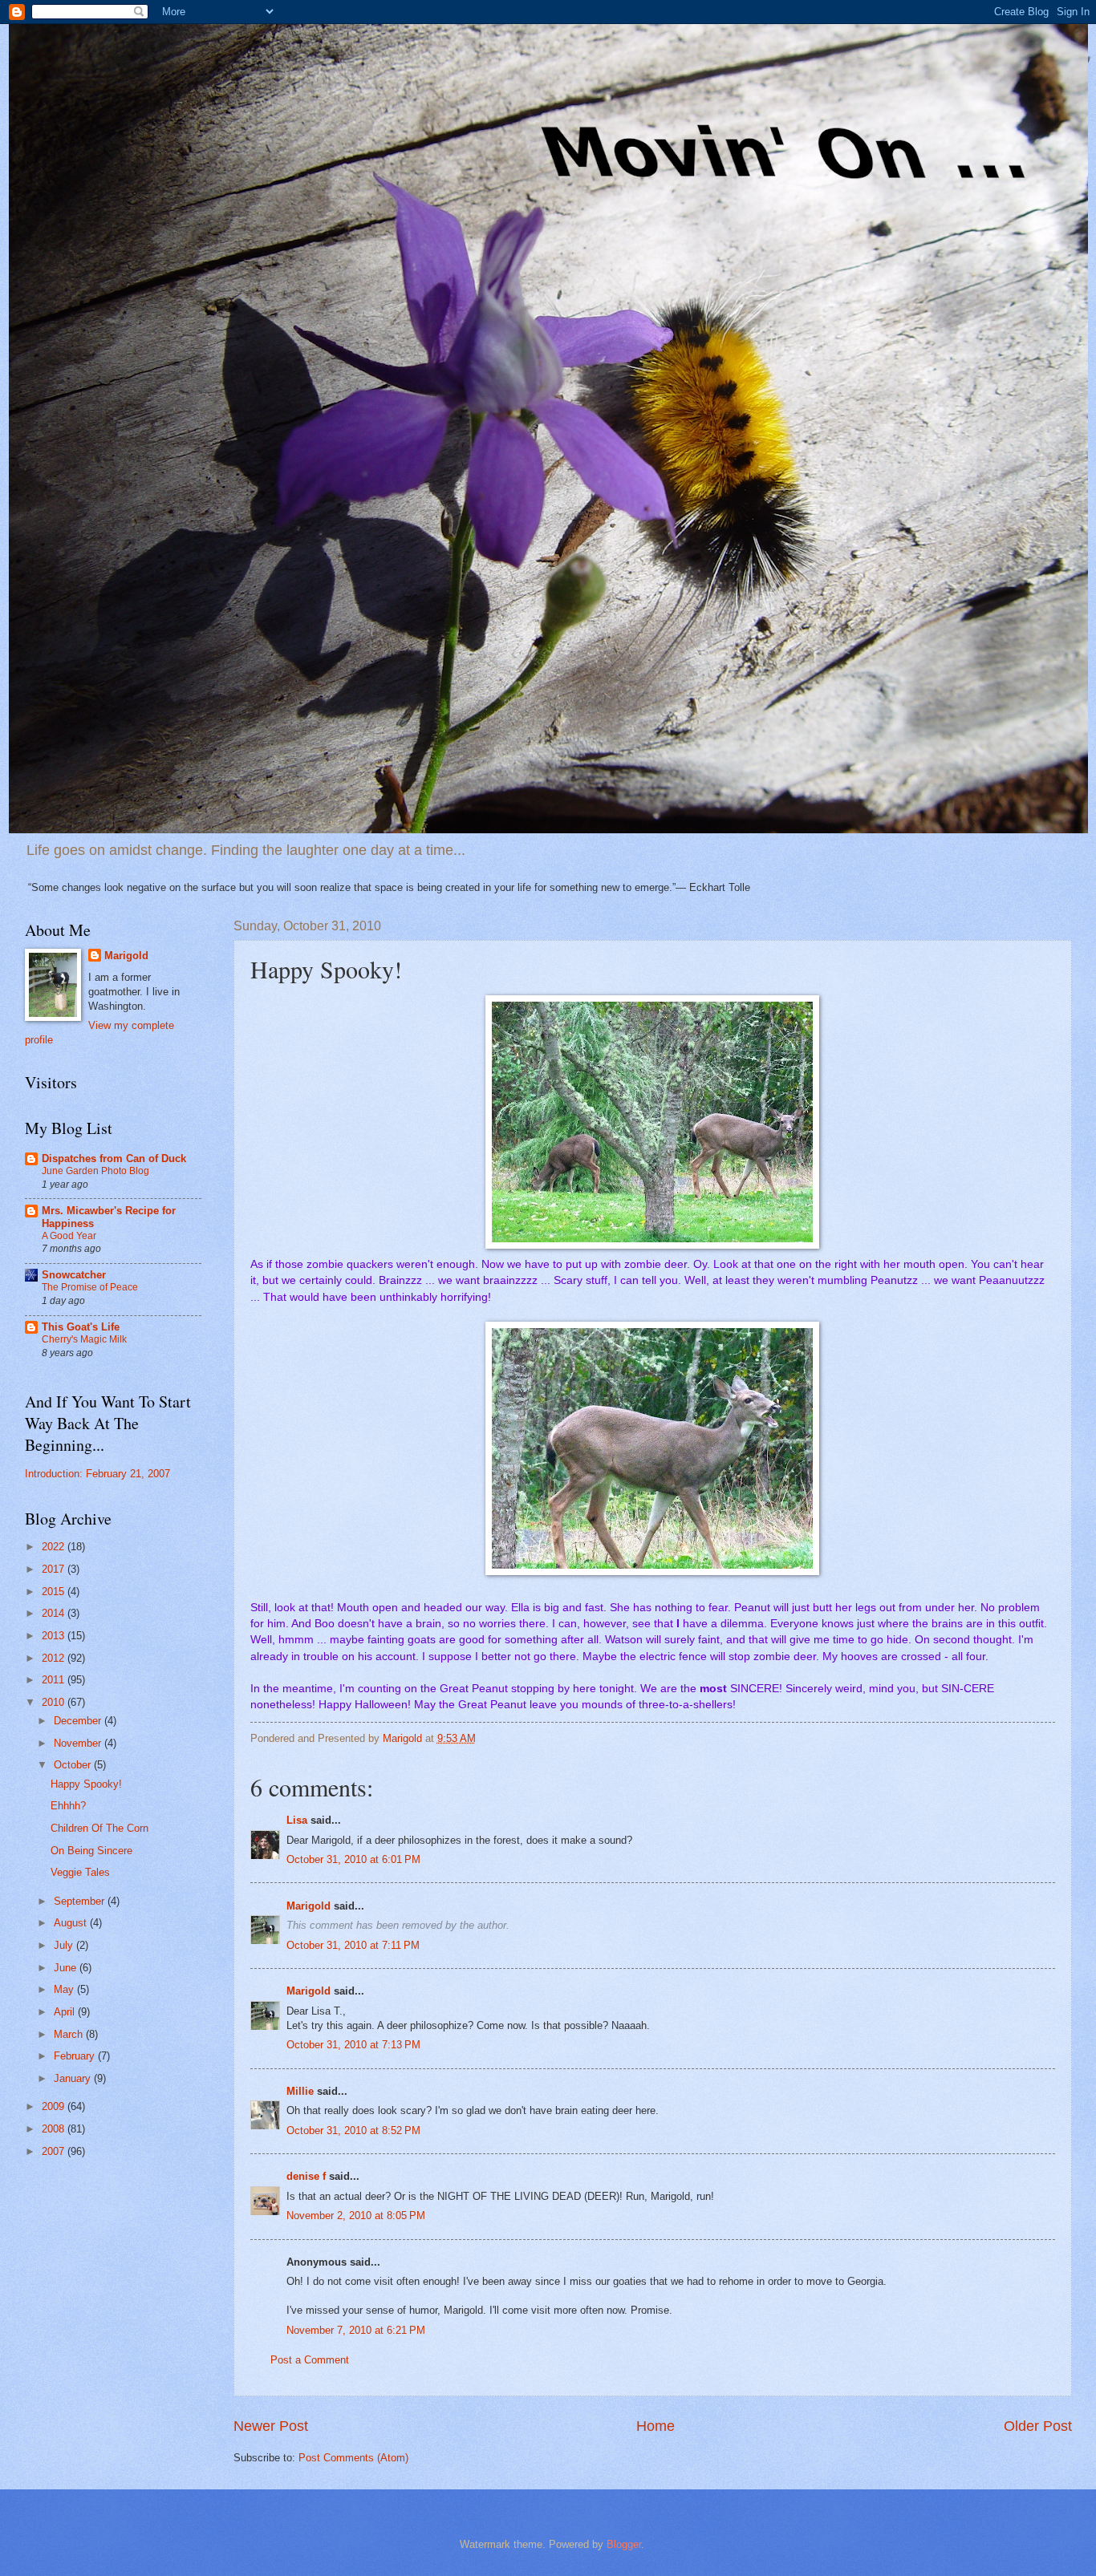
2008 (55, 2129)
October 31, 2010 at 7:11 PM (353, 1945)
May (65, 1989)
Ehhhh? (68, 1806)
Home (656, 2426)
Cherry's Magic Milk (84, 1339)
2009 (55, 2106)
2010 (55, 1702)
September (81, 1901)
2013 (55, 1636)
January (74, 2078)
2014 (55, 1613)
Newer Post (271, 2426)
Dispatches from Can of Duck (114, 1158)
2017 (55, 1569)
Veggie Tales (80, 1872)
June (67, 1968)
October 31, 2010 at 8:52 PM (353, 2130)
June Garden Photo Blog (95, 1171)
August (72, 1923)
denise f (306, 2176)
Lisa (297, 1820)
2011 (55, 1680)
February (76, 2056)
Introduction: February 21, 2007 (97, 1474)
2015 (55, 1592)
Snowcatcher (74, 1275)
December (79, 1721)
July (65, 1945)
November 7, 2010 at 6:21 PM (356, 2330)
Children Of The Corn (99, 1828)
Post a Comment (310, 2360)
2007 (55, 2151)
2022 (55, 1547)
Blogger (624, 2544)
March (70, 2034)
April (66, 2012)
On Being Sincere (91, 1851)
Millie (300, 2091)
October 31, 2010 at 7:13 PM (353, 2045)
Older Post (1038, 2426)
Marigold (309, 1906)
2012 (55, 1658)
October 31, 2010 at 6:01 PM (353, 1859)
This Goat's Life (81, 1327)
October (74, 1765)
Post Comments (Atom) (353, 2458)
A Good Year (69, 1236)
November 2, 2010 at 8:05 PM (356, 2216)
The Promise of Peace (90, 1287)
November (79, 1743)
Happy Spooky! (86, 1784)
